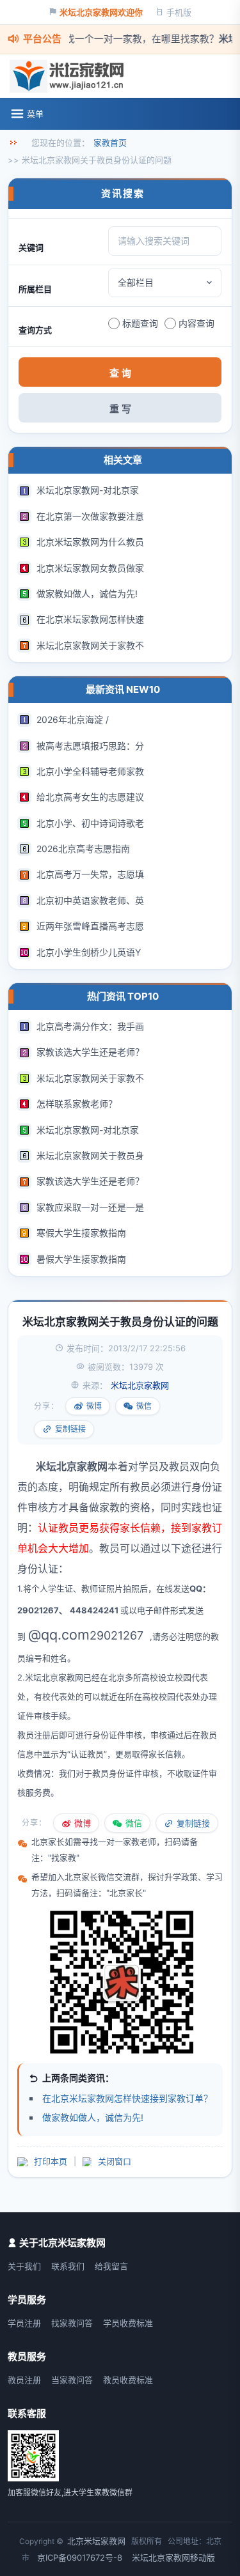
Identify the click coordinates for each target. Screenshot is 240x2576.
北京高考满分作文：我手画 (90, 1026)
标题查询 (140, 323)
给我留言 (111, 2266)
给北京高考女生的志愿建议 (90, 797)
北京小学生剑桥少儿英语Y (89, 952)
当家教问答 (72, 2380)
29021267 (116, 1635)
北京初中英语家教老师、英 (90, 900)
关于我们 (24, 2266)
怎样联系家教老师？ (77, 1104)
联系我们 (68, 2266)
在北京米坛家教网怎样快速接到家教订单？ (127, 2098)
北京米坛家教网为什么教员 (90, 542)
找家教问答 (72, 2323)
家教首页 (110, 143)
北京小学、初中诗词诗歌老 (90, 823)
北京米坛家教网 (96, 2541)
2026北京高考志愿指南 (83, 849)
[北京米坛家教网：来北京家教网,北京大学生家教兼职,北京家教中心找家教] (70, 76)
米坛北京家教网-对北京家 (88, 490)
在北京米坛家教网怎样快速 (90, 619)
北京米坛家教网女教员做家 (90, 568)
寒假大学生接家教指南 (81, 1233)
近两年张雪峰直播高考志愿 (90, 926)
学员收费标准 (128, 2323)
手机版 (179, 12)
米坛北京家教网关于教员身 (90, 1155)
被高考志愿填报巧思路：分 (90, 746)
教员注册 (24, 2380)
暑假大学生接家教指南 (81, 1259)
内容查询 (196, 323)
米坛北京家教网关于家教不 (90, 645)
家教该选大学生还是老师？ (90, 1052)
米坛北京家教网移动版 (173, 2557)
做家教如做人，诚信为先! (87, 594)
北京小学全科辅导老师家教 (90, 771)
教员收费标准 (128, 2380)
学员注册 (24, 2323)
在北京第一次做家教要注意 (90, 516)
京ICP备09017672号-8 (80, 2557)
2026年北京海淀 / (73, 719)
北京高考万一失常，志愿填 (90, 874)
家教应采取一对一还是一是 (90, 1207)
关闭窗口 (115, 2161)
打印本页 (51, 2161)
